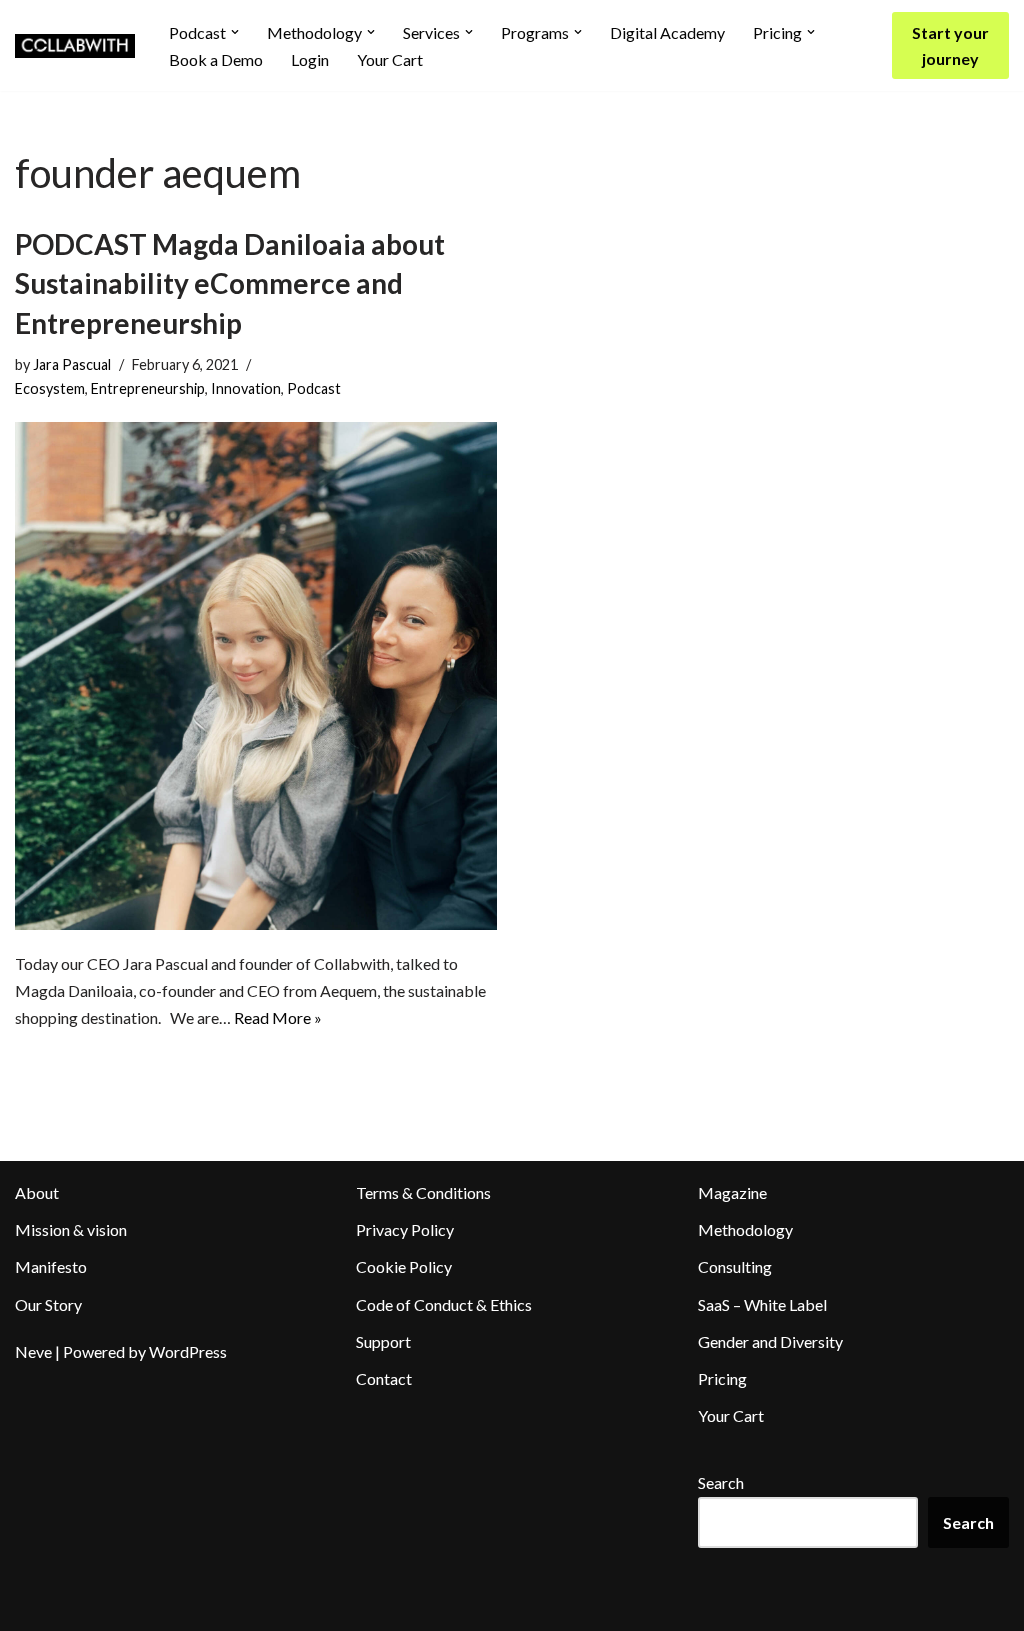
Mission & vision (71, 1229)
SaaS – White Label (762, 1304)
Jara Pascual (72, 364)
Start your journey (950, 45)
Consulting (735, 1266)
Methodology (745, 1229)
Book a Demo (216, 59)
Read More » (278, 1017)
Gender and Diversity (770, 1341)
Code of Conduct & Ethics (444, 1304)
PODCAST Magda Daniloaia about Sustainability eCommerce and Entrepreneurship (230, 283)
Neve (33, 1351)
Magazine (732, 1192)
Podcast (314, 388)
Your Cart (390, 59)
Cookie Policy (404, 1266)
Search (721, 1482)
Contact (384, 1378)
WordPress (188, 1351)
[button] (235, 32)
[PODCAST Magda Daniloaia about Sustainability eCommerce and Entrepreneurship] (256, 676)
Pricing (722, 1378)
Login (310, 59)
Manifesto (51, 1266)
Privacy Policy (405, 1229)
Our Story (48, 1304)
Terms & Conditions (423, 1192)
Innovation (246, 388)
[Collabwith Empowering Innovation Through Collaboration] (75, 46)
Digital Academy (667, 32)
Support (383, 1341)
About (37, 1192)
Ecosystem (50, 388)
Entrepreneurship (148, 388)
